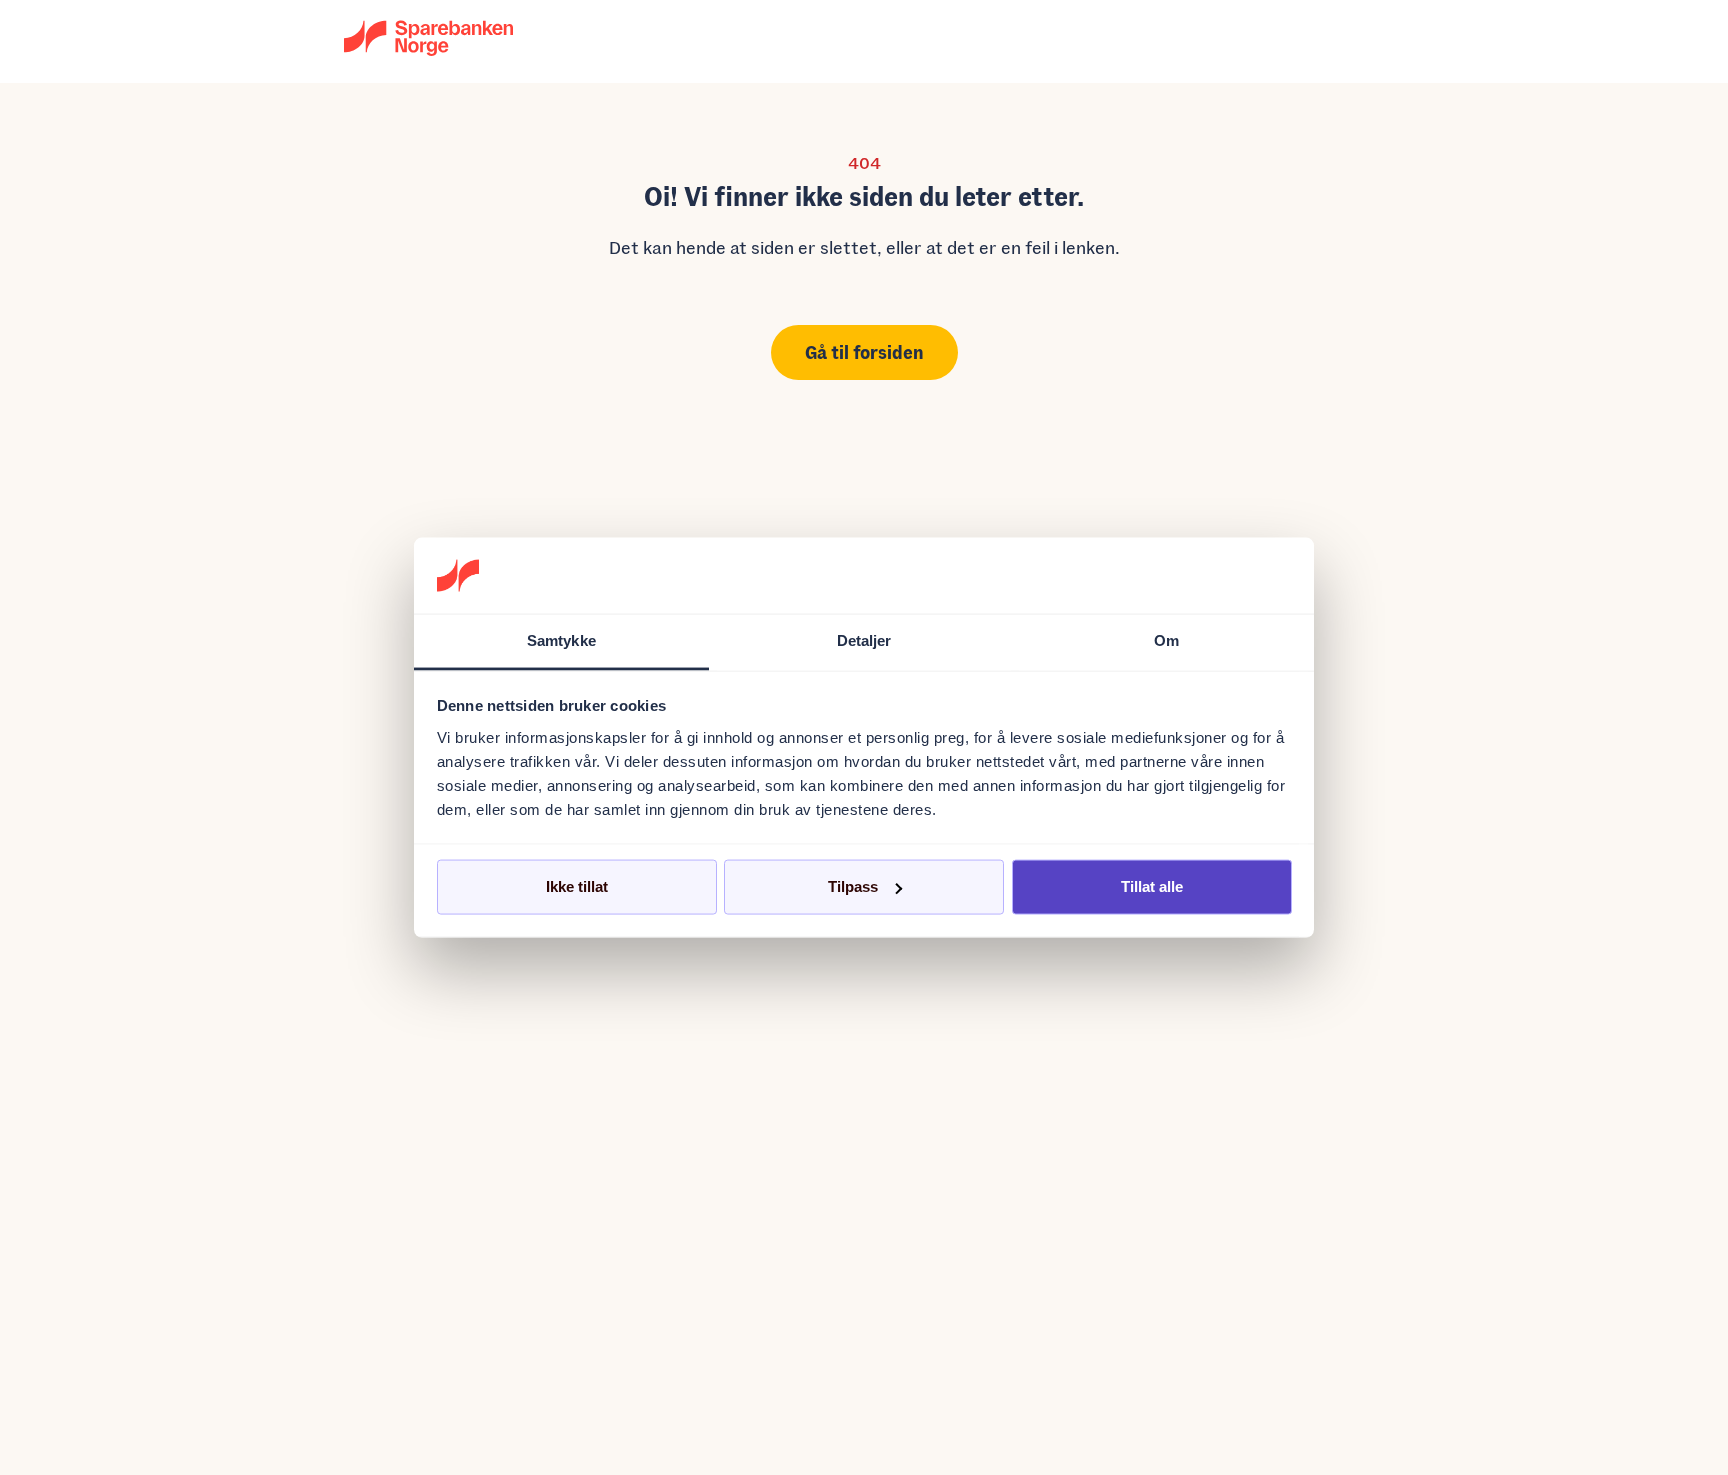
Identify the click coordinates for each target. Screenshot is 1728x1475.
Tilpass (853, 886)
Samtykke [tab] (561, 640)
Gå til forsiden (864, 352)
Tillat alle (1152, 886)
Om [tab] (1166, 640)
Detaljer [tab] (864, 640)
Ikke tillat (577, 886)
